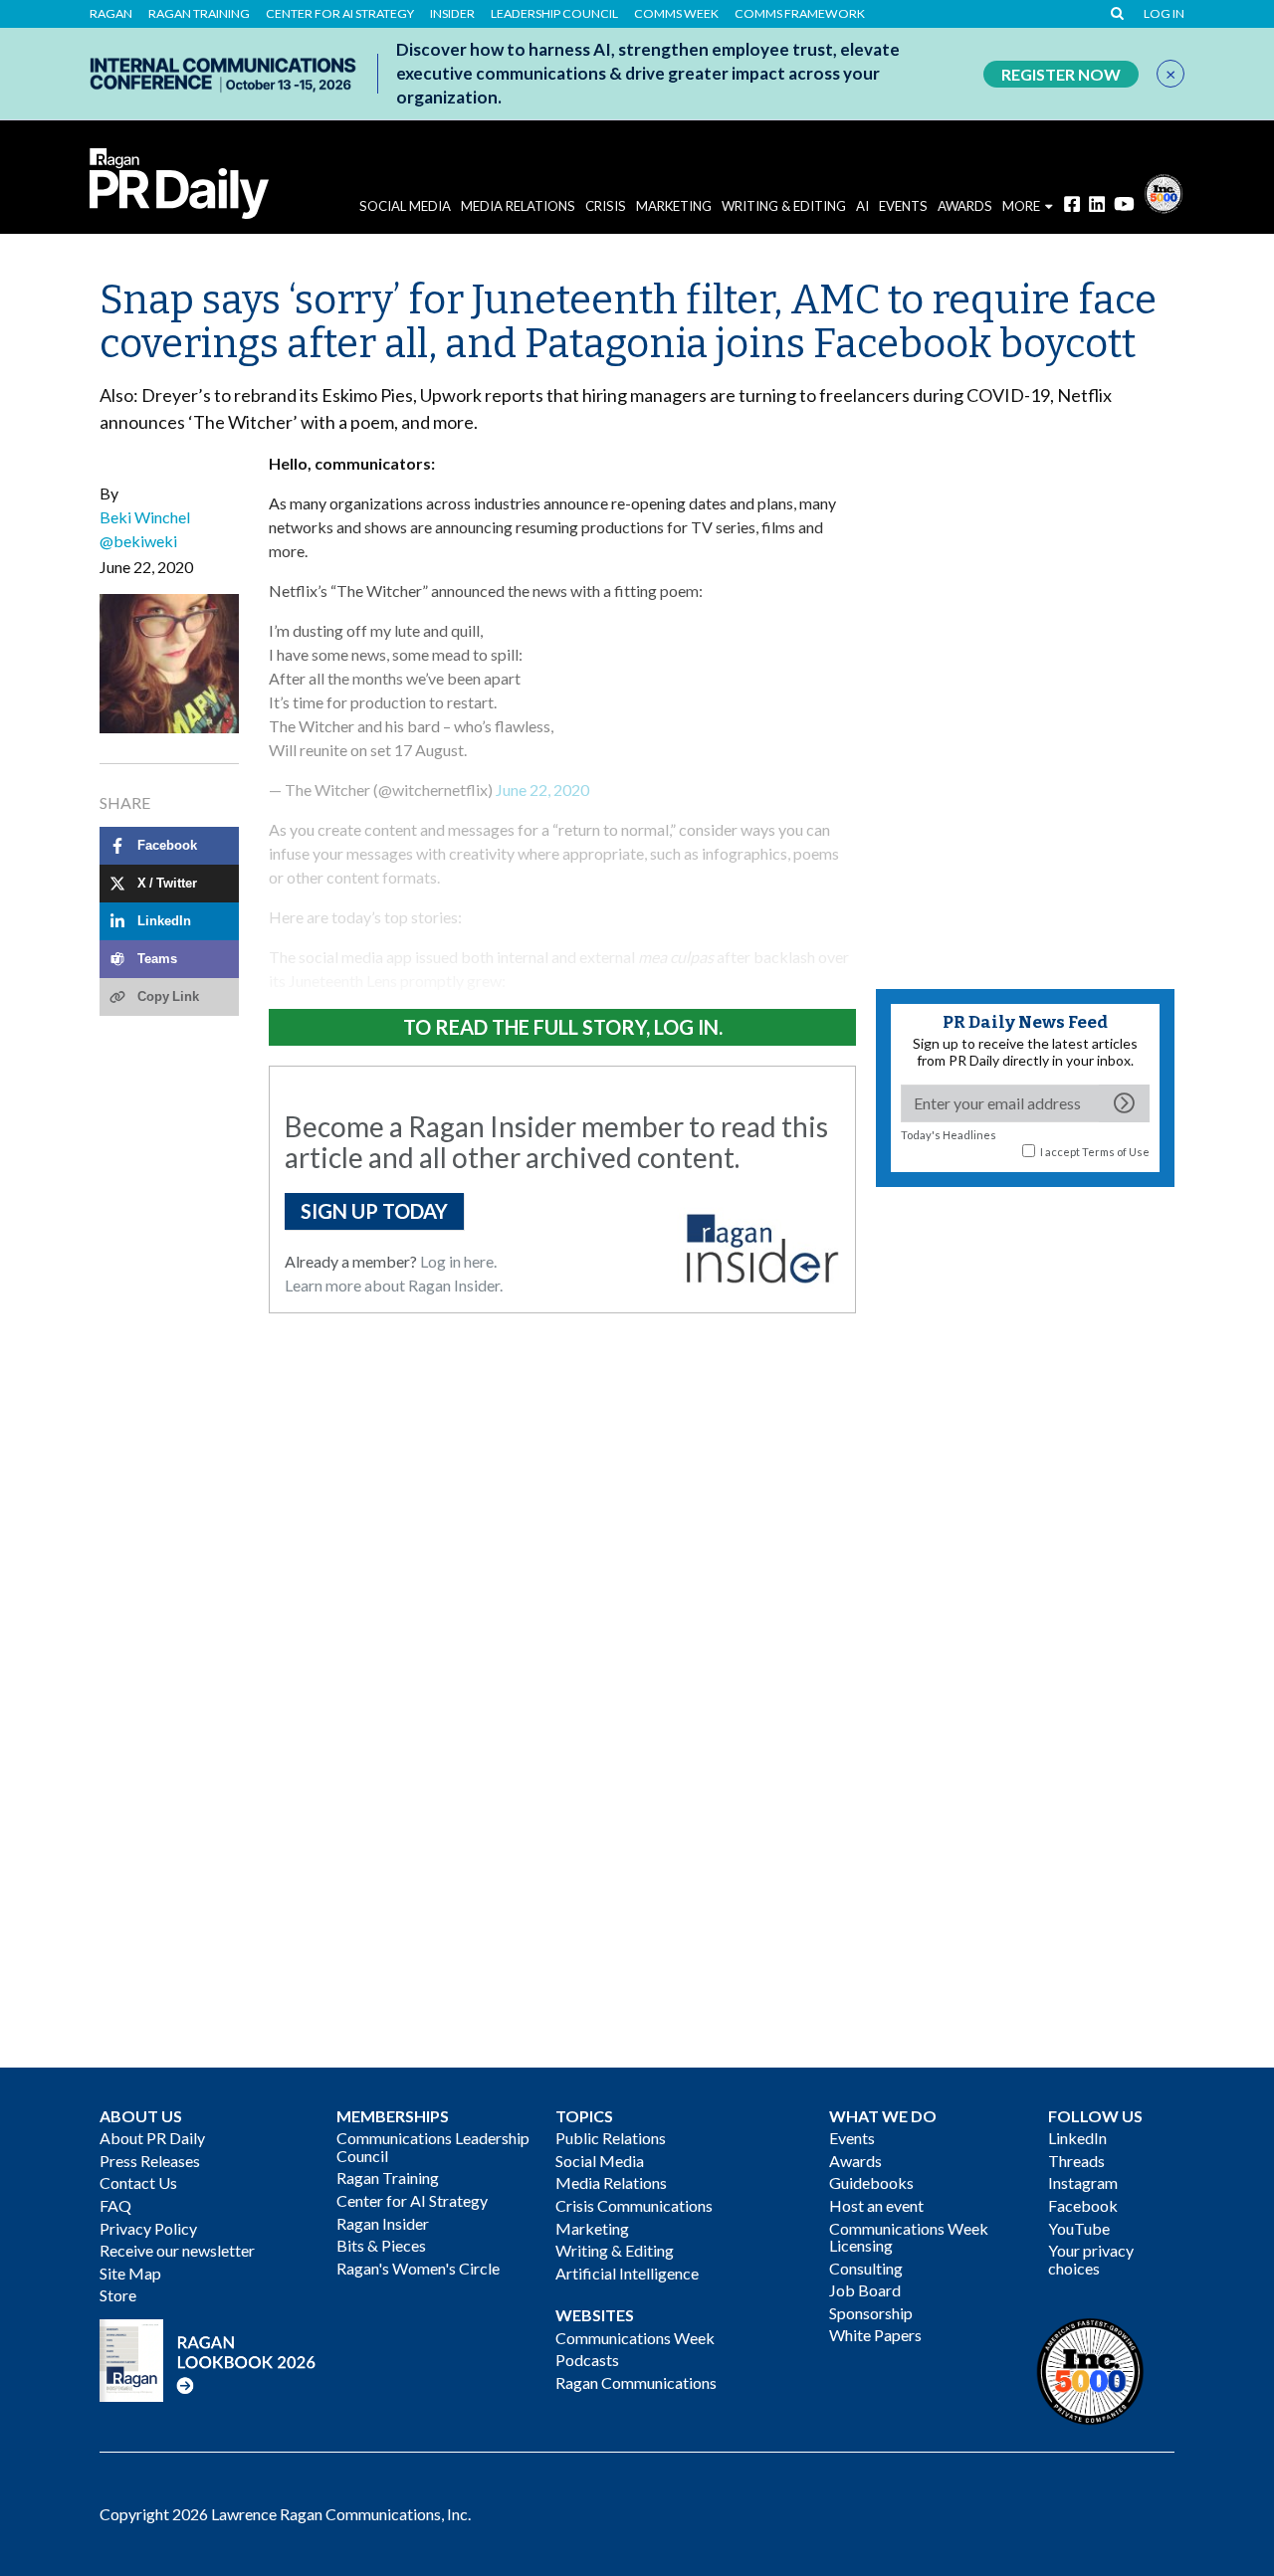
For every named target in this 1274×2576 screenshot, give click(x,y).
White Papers (875, 2335)
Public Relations (611, 2138)
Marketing (674, 206)
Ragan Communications (636, 2382)
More (1021, 206)
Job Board (865, 2290)
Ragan (111, 14)
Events (852, 2138)
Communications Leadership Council (433, 2147)
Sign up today (374, 1211)
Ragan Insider (383, 2223)
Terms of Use (1116, 1152)
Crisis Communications (634, 2205)
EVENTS (903, 206)
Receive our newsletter (177, 2250)
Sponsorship (871, 2313)
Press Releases (150, 2161)
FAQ (115, 2205)
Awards (855, 2161)
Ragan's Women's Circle (418, 2268)
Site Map (130, 2273)
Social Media (405, 206)
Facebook (1083, 2205)
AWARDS (965, 206)
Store (118, 2295)
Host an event (876, 2205)
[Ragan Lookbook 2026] (208, 2358)
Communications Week (635, 2338)
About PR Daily (152, 2138)
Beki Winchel (145, 517)
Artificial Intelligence (627, 2273)
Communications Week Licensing (909, 2237)
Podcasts (587, 2360)
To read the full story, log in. (563, 1027)
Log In (1164, 14)
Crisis (606, 206)
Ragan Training (199, 14)
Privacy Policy (148, 2228)
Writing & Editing (784, 206)
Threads (1076, 2161)
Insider (452, 14)
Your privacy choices (1091, 2259)
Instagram (1083, 2182)
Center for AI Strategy (340, 14)
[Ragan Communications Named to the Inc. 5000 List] (1164, 192)
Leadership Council (554, 14)
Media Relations (518, 206)
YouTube (1079, 2228)
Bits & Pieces (381, 2245)
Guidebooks (871, 2182)
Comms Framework (800, 14)
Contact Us (138, 2182)
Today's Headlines (949, 1135)
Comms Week (676, 14)
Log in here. (458, 1261)
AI (862, 206)
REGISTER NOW (1061, 74)
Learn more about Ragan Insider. (394, 1285)
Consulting (866, 2268)
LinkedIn (1077, 2138)
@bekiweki (138, 541)
